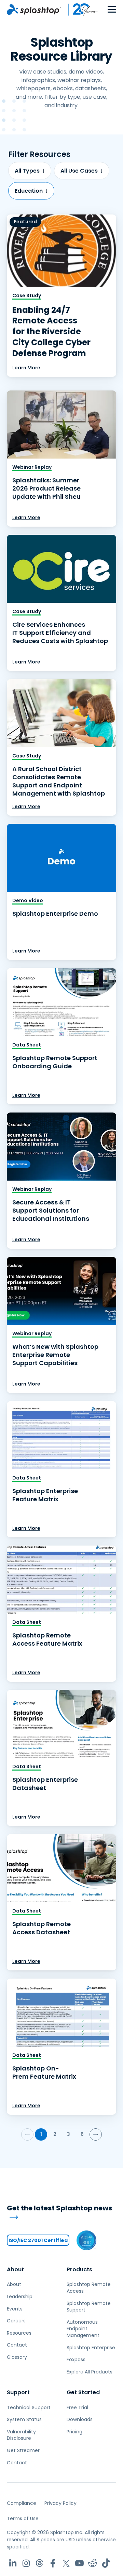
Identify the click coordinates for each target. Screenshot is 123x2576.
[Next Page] (96, 2134)
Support (18, 2392)
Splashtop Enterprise (91, 2348)
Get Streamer (23, 2450)
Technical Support (29, 2407)
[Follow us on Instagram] (26, 2563)
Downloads (80, 2419)
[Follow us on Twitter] (66, 2563)
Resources (19, 2333)
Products (79, 2269)
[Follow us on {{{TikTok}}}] (106, 2563)
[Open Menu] (112, 10)
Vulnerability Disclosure (21, 2435)
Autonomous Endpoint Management (83, 2329)
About (15, 2269)
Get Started (83, 2392)
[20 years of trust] (80, 10)
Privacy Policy (60, 2503)
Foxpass (76, 2359)
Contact (17, 2345)
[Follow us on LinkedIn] (13, 2563)
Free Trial (77, 2407)
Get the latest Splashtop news (59, 2208)
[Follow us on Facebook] (53, 2563)
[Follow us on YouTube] (79, 2563)
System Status (24, 2419)
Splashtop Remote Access (89, 2288)
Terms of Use (23, 2518)
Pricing (74, 2432)
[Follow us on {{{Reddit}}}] (93, 2563)
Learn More (26, 368)
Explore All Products (90, 2372)
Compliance (22, 2503)
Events (15, 2309)
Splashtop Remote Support (89, 2307)
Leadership (20, 2297)
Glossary (17, 2357)
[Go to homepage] (34, 10)
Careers (16, 2321)
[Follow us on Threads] (39, 2563)
